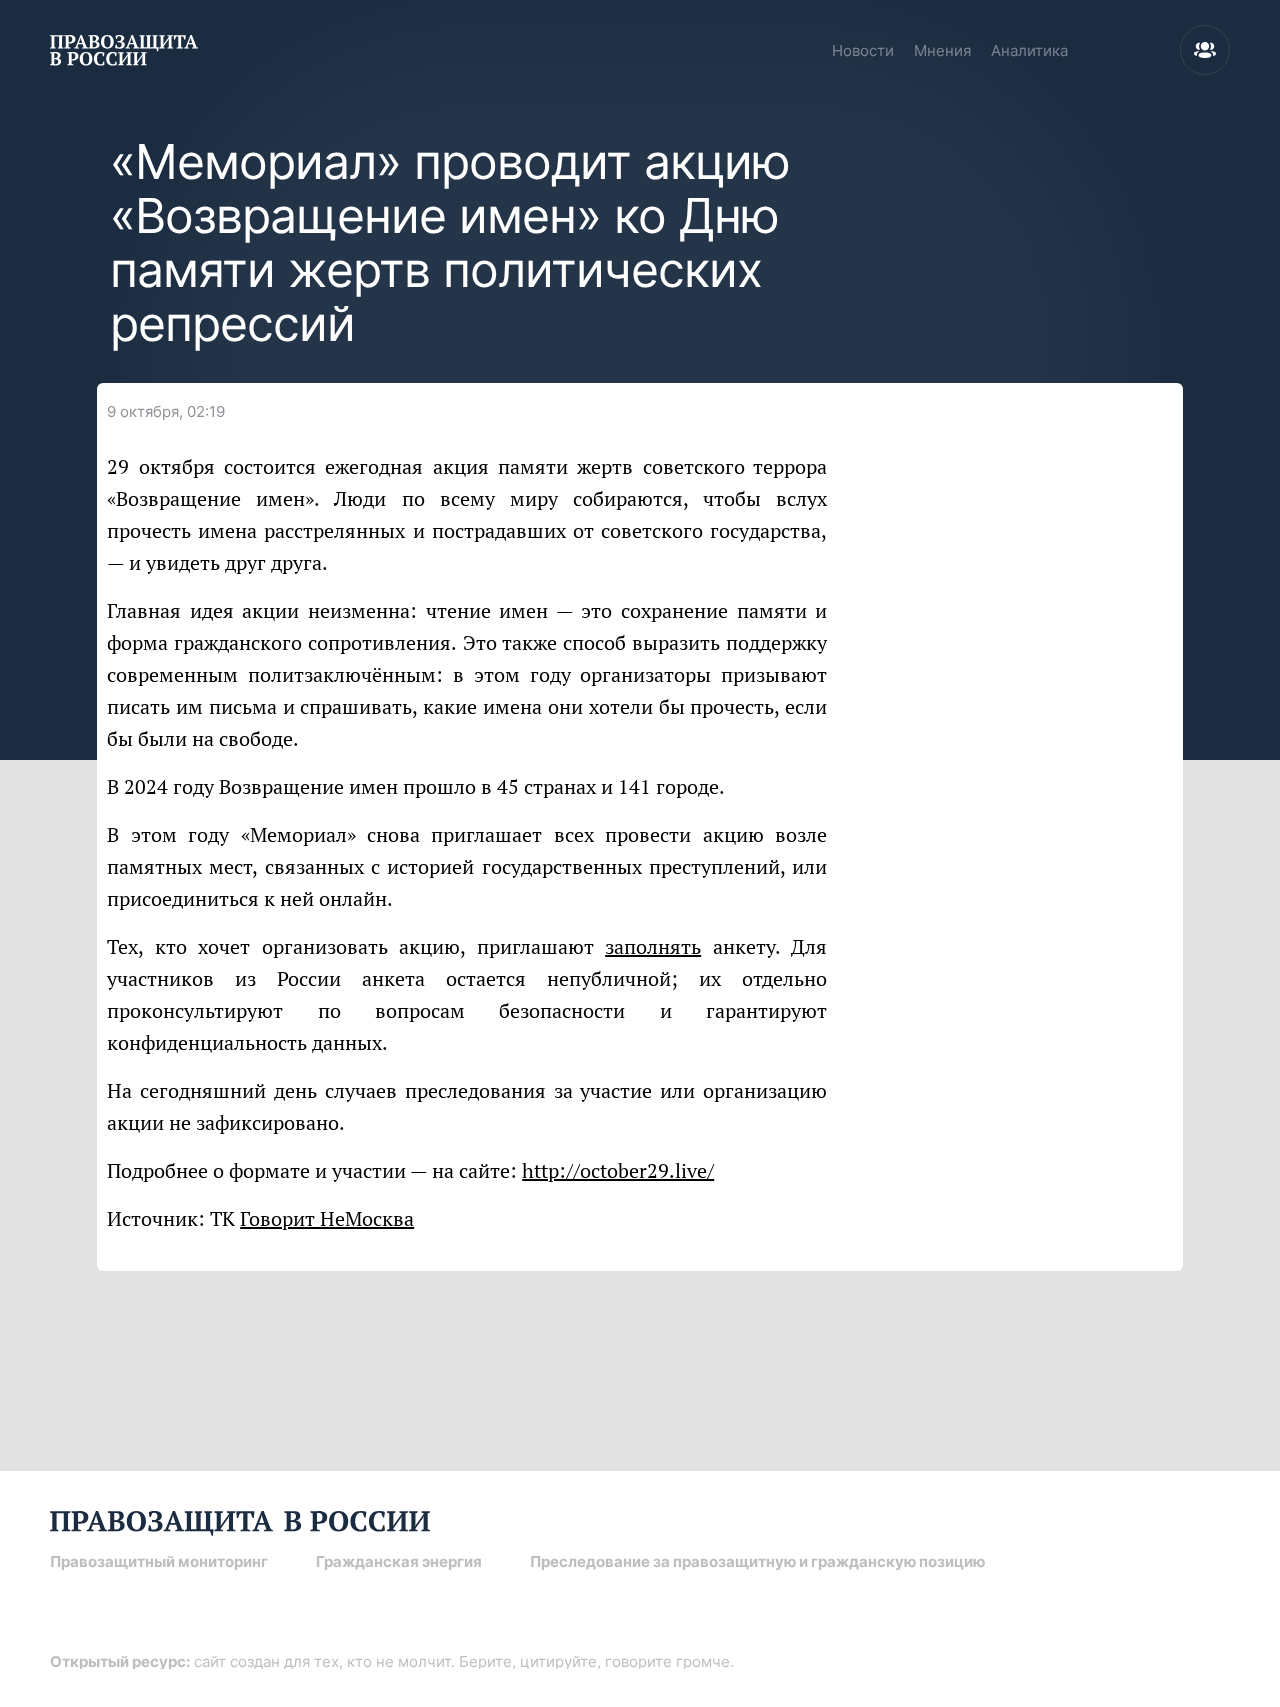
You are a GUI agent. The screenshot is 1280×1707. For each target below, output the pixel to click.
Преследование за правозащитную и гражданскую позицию (757, 1561)
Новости (863, 50)
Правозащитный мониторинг (159, 1561)
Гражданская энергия (399, 1561)
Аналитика (1029, 50)
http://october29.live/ (618, 1170)
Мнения (942, 50)
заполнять (653, 946)
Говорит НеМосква (327, 1218)
